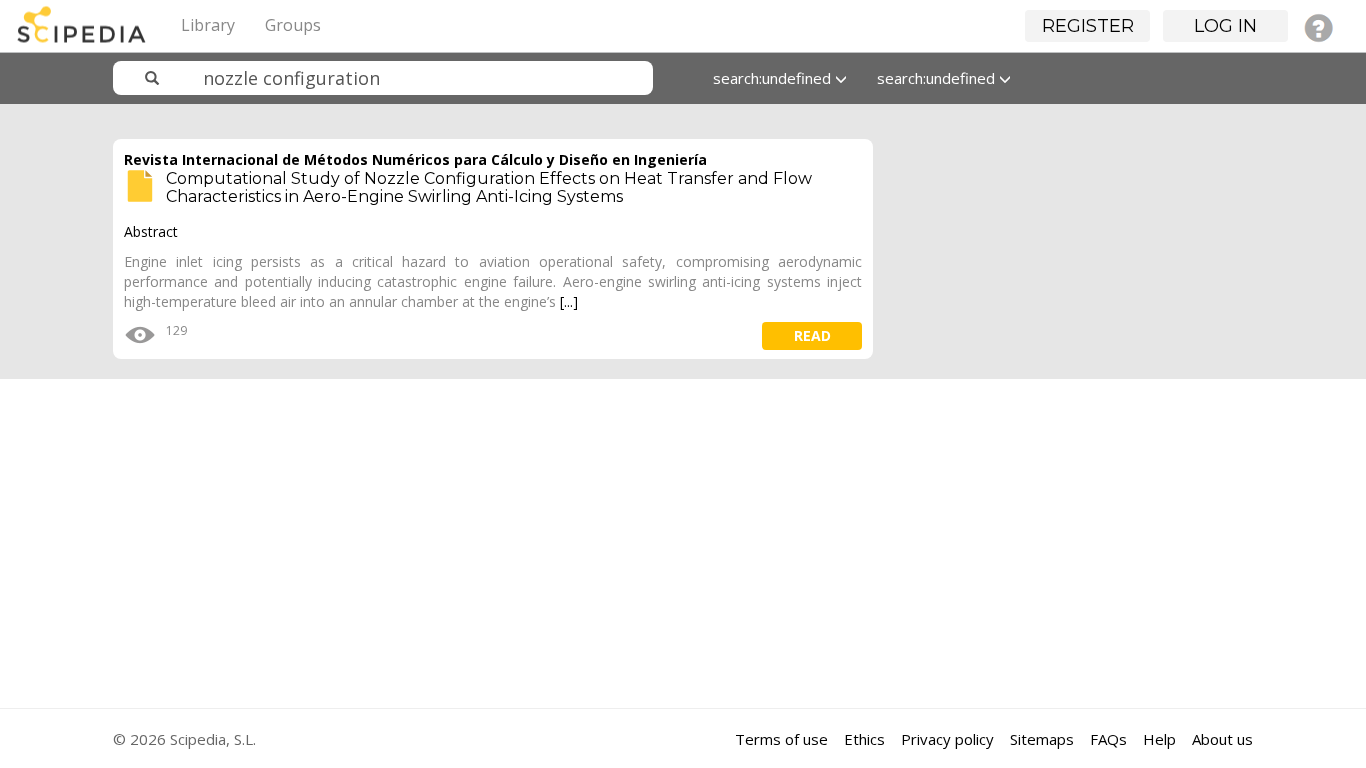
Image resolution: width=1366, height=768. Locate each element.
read (812, 335)
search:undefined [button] (774, 78)
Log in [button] (1225, 26)
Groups (293, 25)
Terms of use (781, 739)
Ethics (864, 739)
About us (1222, 739)
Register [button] (1088, 26)
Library (208, 25)
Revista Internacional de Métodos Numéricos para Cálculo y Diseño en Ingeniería (415, 159)
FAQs (1108, 739)
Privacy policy (947, 739)
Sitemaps (1042, 739)
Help (1159, 739)
